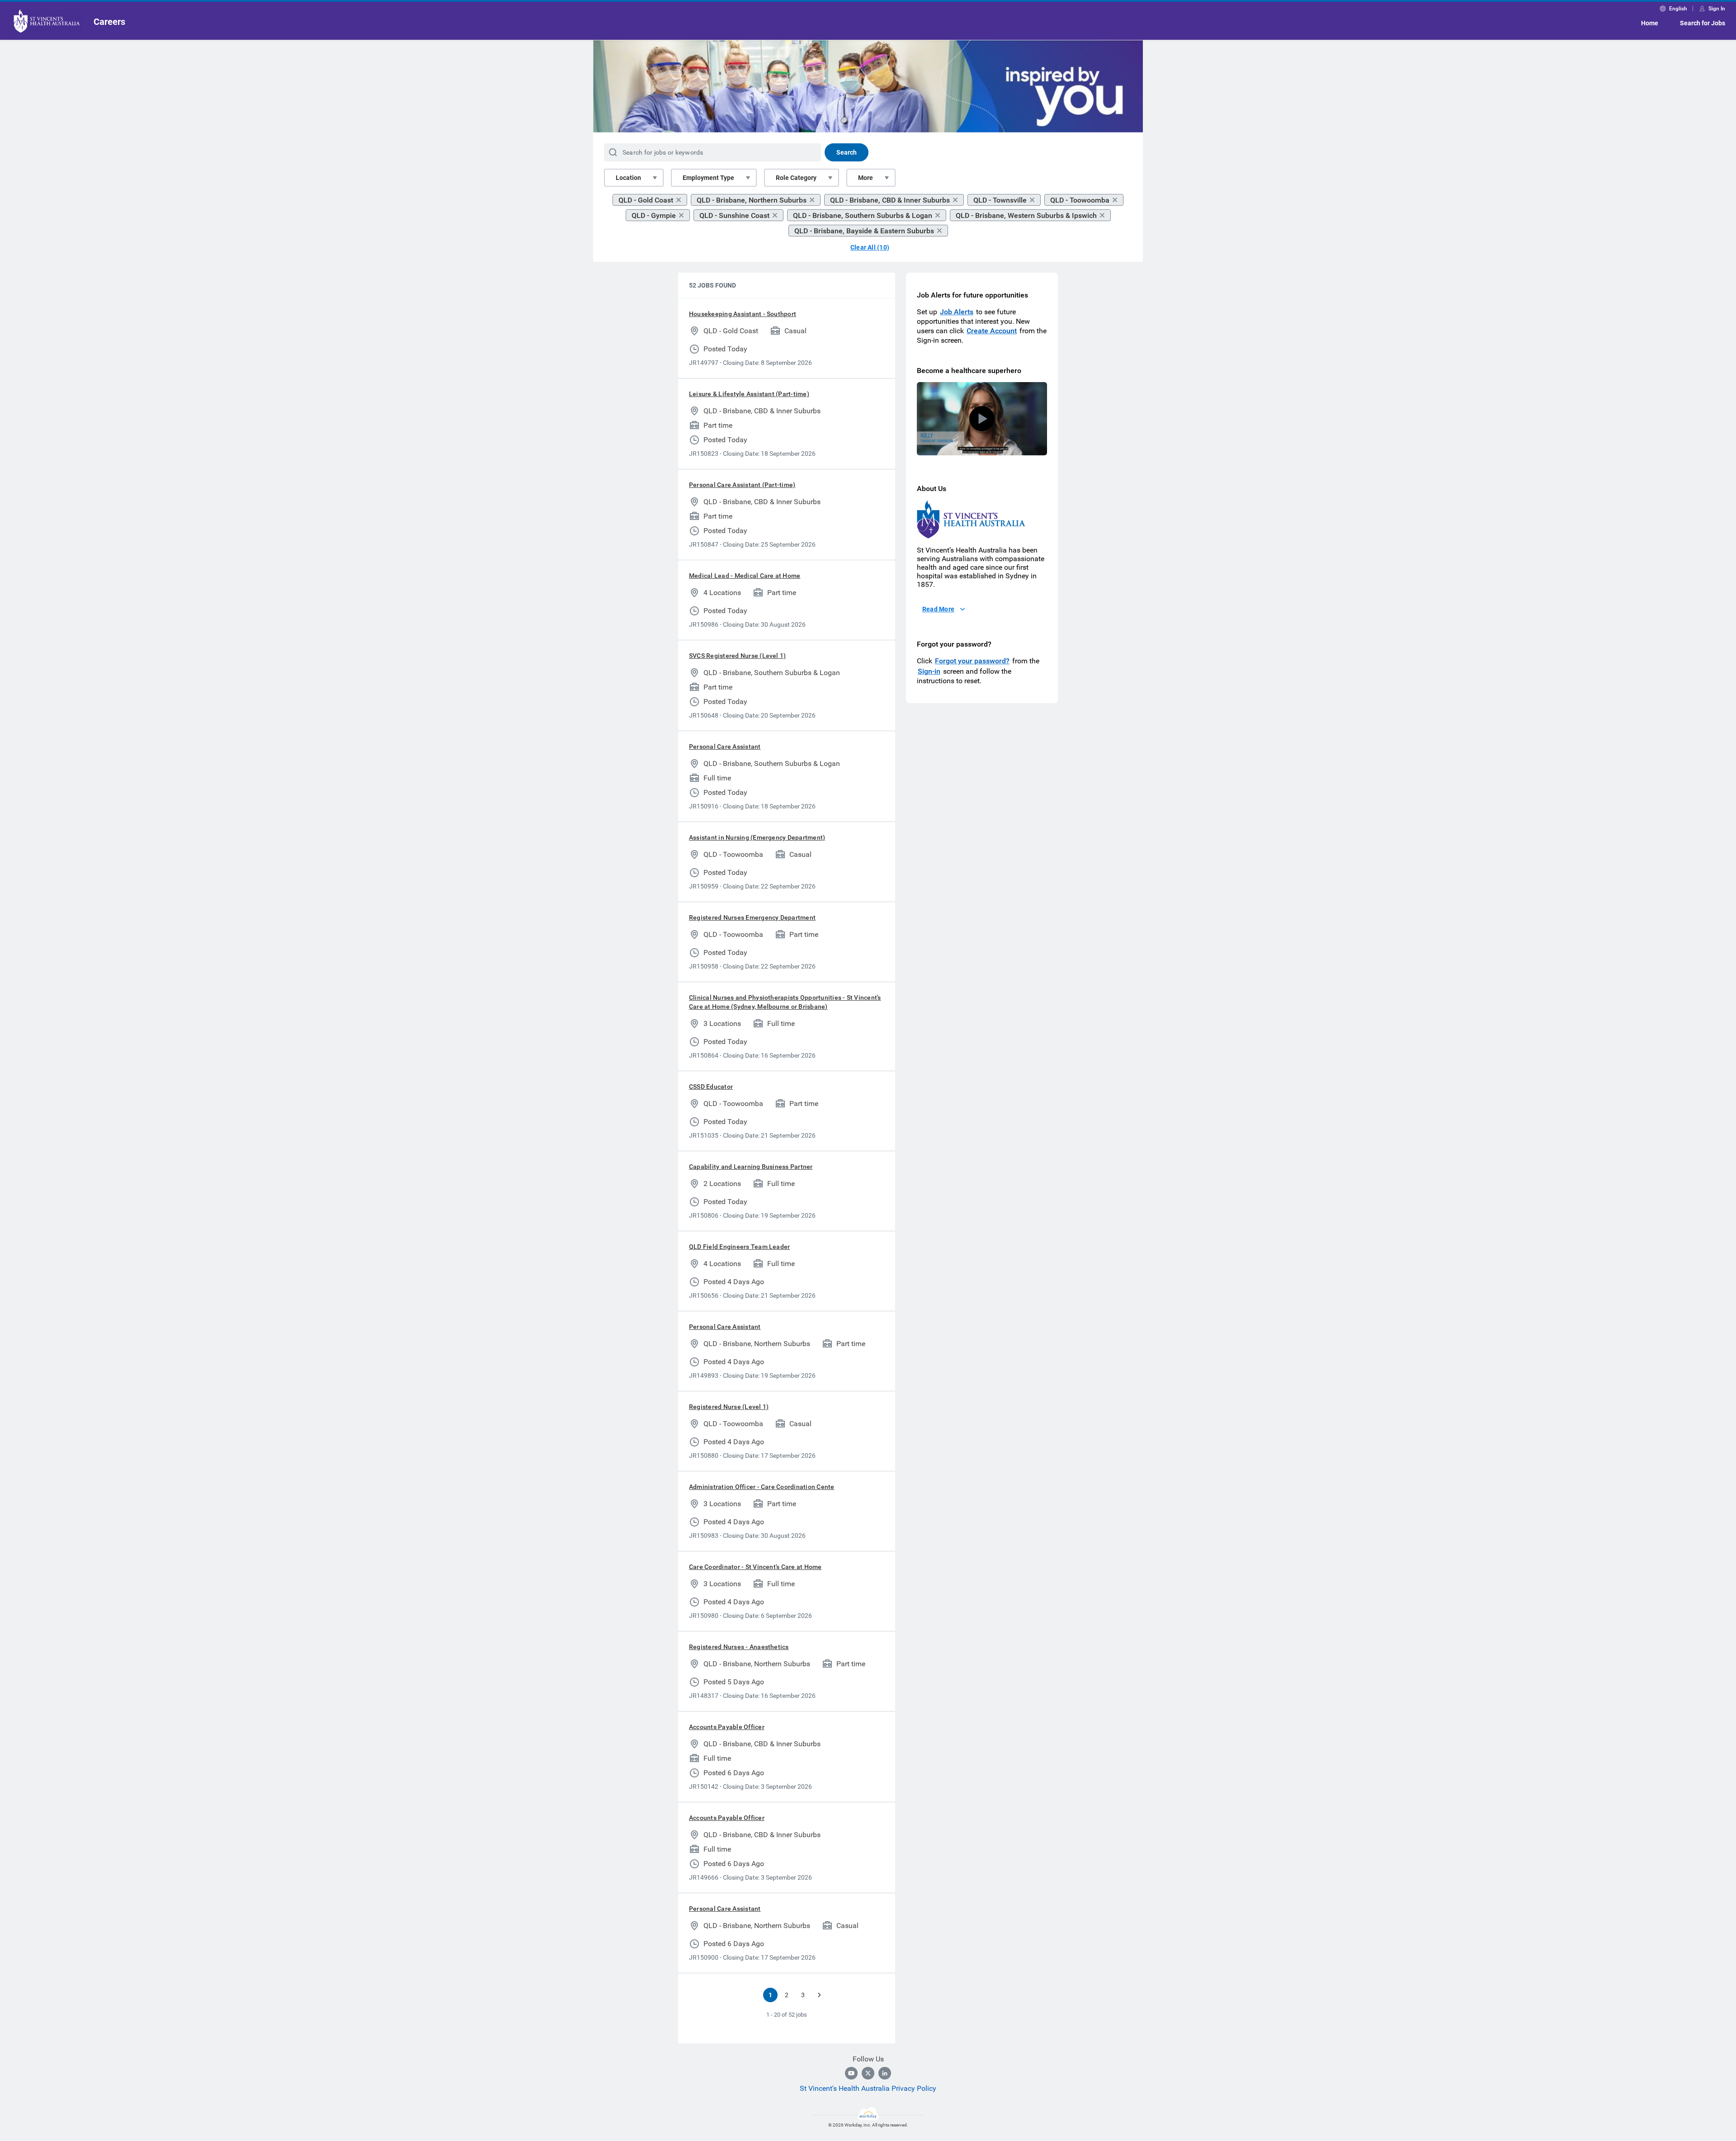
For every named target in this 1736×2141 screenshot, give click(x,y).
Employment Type (708, 178)
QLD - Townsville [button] (1000, 200)
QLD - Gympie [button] (654, 215)
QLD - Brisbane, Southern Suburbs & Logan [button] (863, 215)
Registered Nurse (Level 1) (729, 1407)
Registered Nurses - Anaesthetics (739, 1647)
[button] (982, 419)
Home (1650, 23)
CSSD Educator (711, 1087)
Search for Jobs (1703, 23)
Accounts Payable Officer (727, 1727)
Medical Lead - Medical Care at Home (745, 576)
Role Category (796, 178)
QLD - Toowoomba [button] (1080, 200)
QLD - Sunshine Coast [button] (734, 215)
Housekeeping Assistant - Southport (743, 314)
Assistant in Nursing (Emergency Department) (757, 837)
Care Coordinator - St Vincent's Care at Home (755, 1567)
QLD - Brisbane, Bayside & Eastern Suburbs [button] (864, 231)
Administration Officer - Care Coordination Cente (762, 1487)
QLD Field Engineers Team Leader (739, 1247)
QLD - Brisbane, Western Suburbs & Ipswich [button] (1026, 215)
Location (628, 178)
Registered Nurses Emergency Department (752, 917)
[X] (868, 2073)
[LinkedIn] (885, 2073)
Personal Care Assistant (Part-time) (742, 485)
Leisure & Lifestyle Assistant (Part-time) (749, 394)
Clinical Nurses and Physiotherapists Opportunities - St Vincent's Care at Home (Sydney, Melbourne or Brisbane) (785, 1002)
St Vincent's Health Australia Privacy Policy (868, 2088)
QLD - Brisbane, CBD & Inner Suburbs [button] (890, 200)
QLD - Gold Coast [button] (646, 200)
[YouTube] (851, 2073)
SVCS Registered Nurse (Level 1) (737, 656)
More (866, 178)
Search (847, 152)
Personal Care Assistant (725, 747)
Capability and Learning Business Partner (751, 1167)
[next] (819, 1995)
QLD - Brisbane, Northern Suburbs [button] (752, 200)
